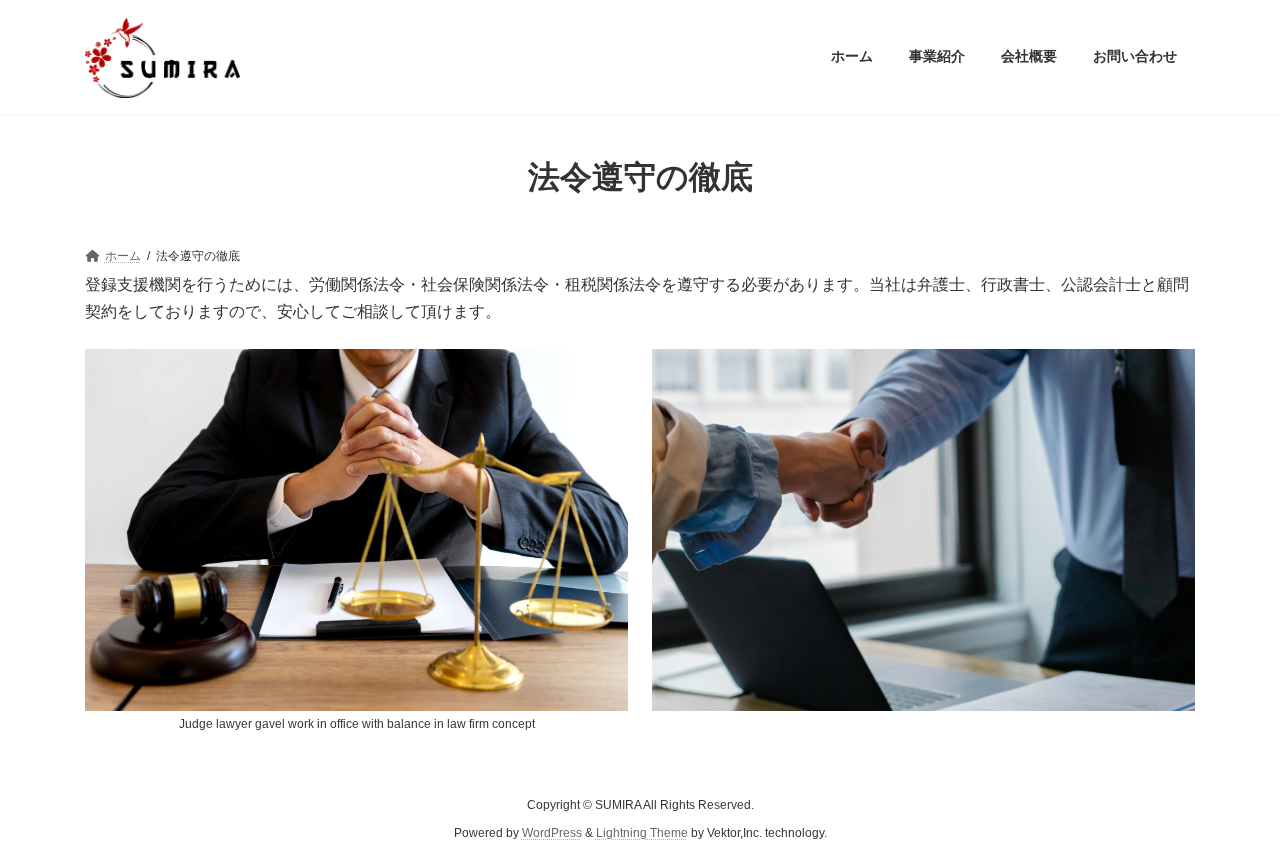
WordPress (552, 834)
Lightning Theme (642, 834)
